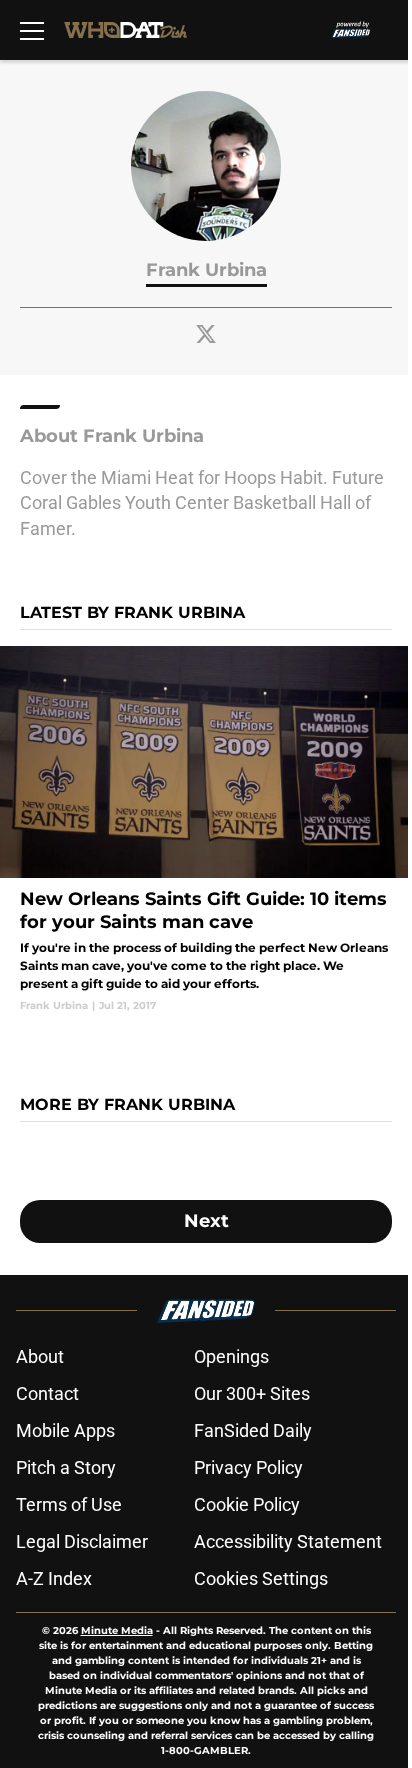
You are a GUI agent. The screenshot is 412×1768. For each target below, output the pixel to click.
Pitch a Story (66, 1467)
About (40, 1356)
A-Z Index (54, 1578)
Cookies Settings (261, 1578)
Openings (231, 1356)
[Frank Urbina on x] (206, 334)
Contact (47, 1393)
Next (206, 1221)
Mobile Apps (65, 1430)
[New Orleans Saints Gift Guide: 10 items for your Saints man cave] (206, 829)
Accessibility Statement (288, 1541)
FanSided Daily (253, 1430)
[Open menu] (32, 30)
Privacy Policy (248, 1467)
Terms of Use (69, 1504)
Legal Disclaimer (82, 1541)
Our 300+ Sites (252, 1393)
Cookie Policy (247, 1504)
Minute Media (117, 1630)
